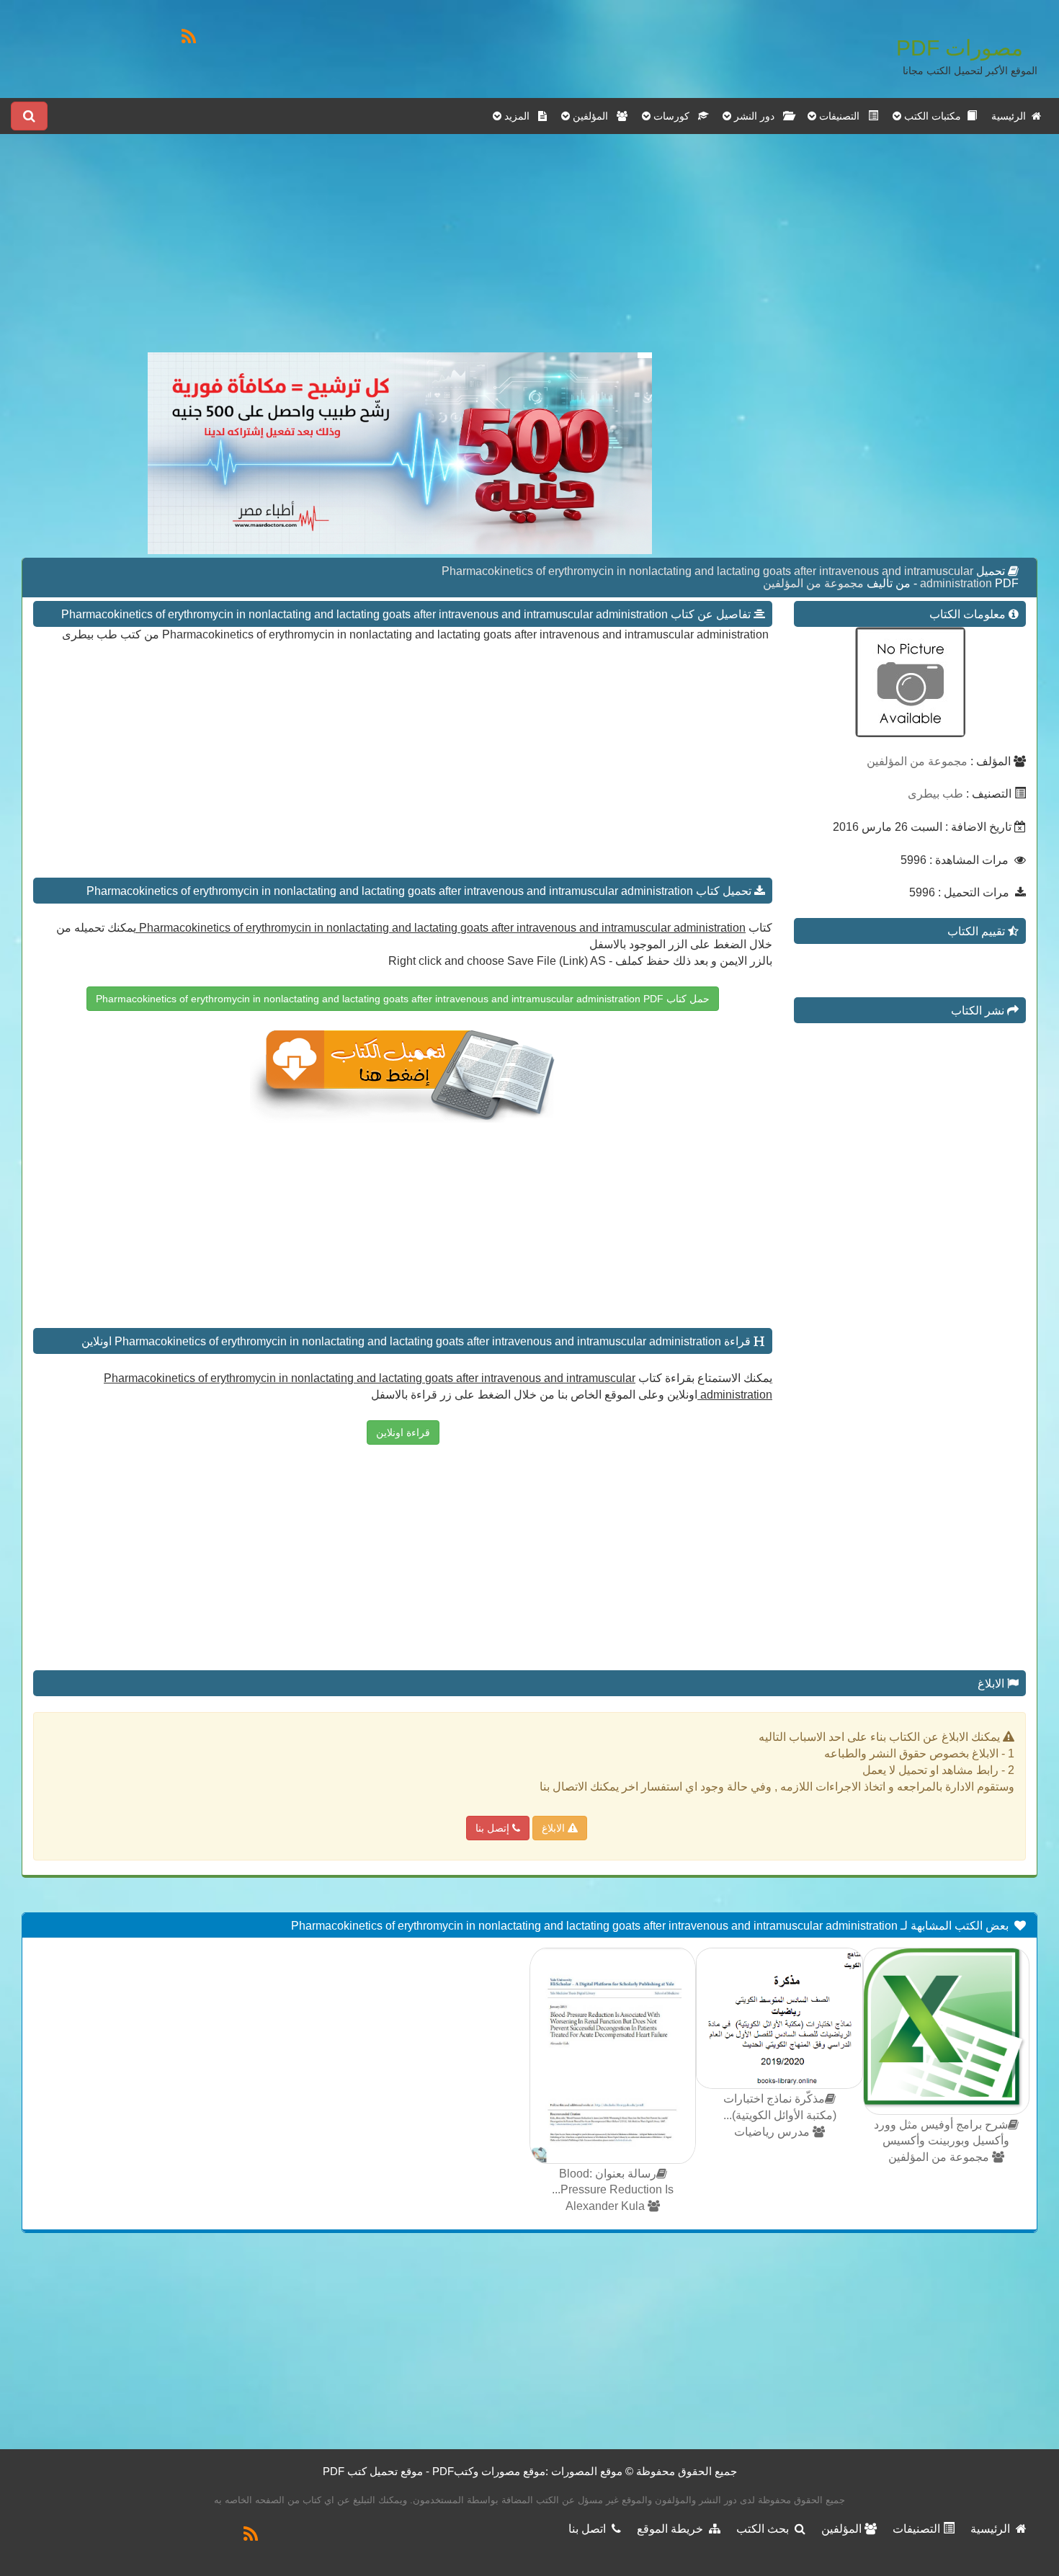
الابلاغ (555, 1828)
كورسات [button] (674, 116)
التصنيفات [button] (842, 116)
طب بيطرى (935, 794)
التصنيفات (918, 2529)
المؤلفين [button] (593, 116)
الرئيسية (1011, 116)
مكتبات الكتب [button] (934, 116)
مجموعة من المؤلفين (813, 583)
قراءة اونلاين (403, 1432)
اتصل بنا (590, 2529)
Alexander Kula (607, 2206)
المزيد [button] (520, 116)
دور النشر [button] (757, 116)
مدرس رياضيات (773, 2132)
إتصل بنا (494, 1828)
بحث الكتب (765, 2529)
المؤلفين (843, 2529)
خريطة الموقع (673, 2529)
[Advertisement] (400, 251)
